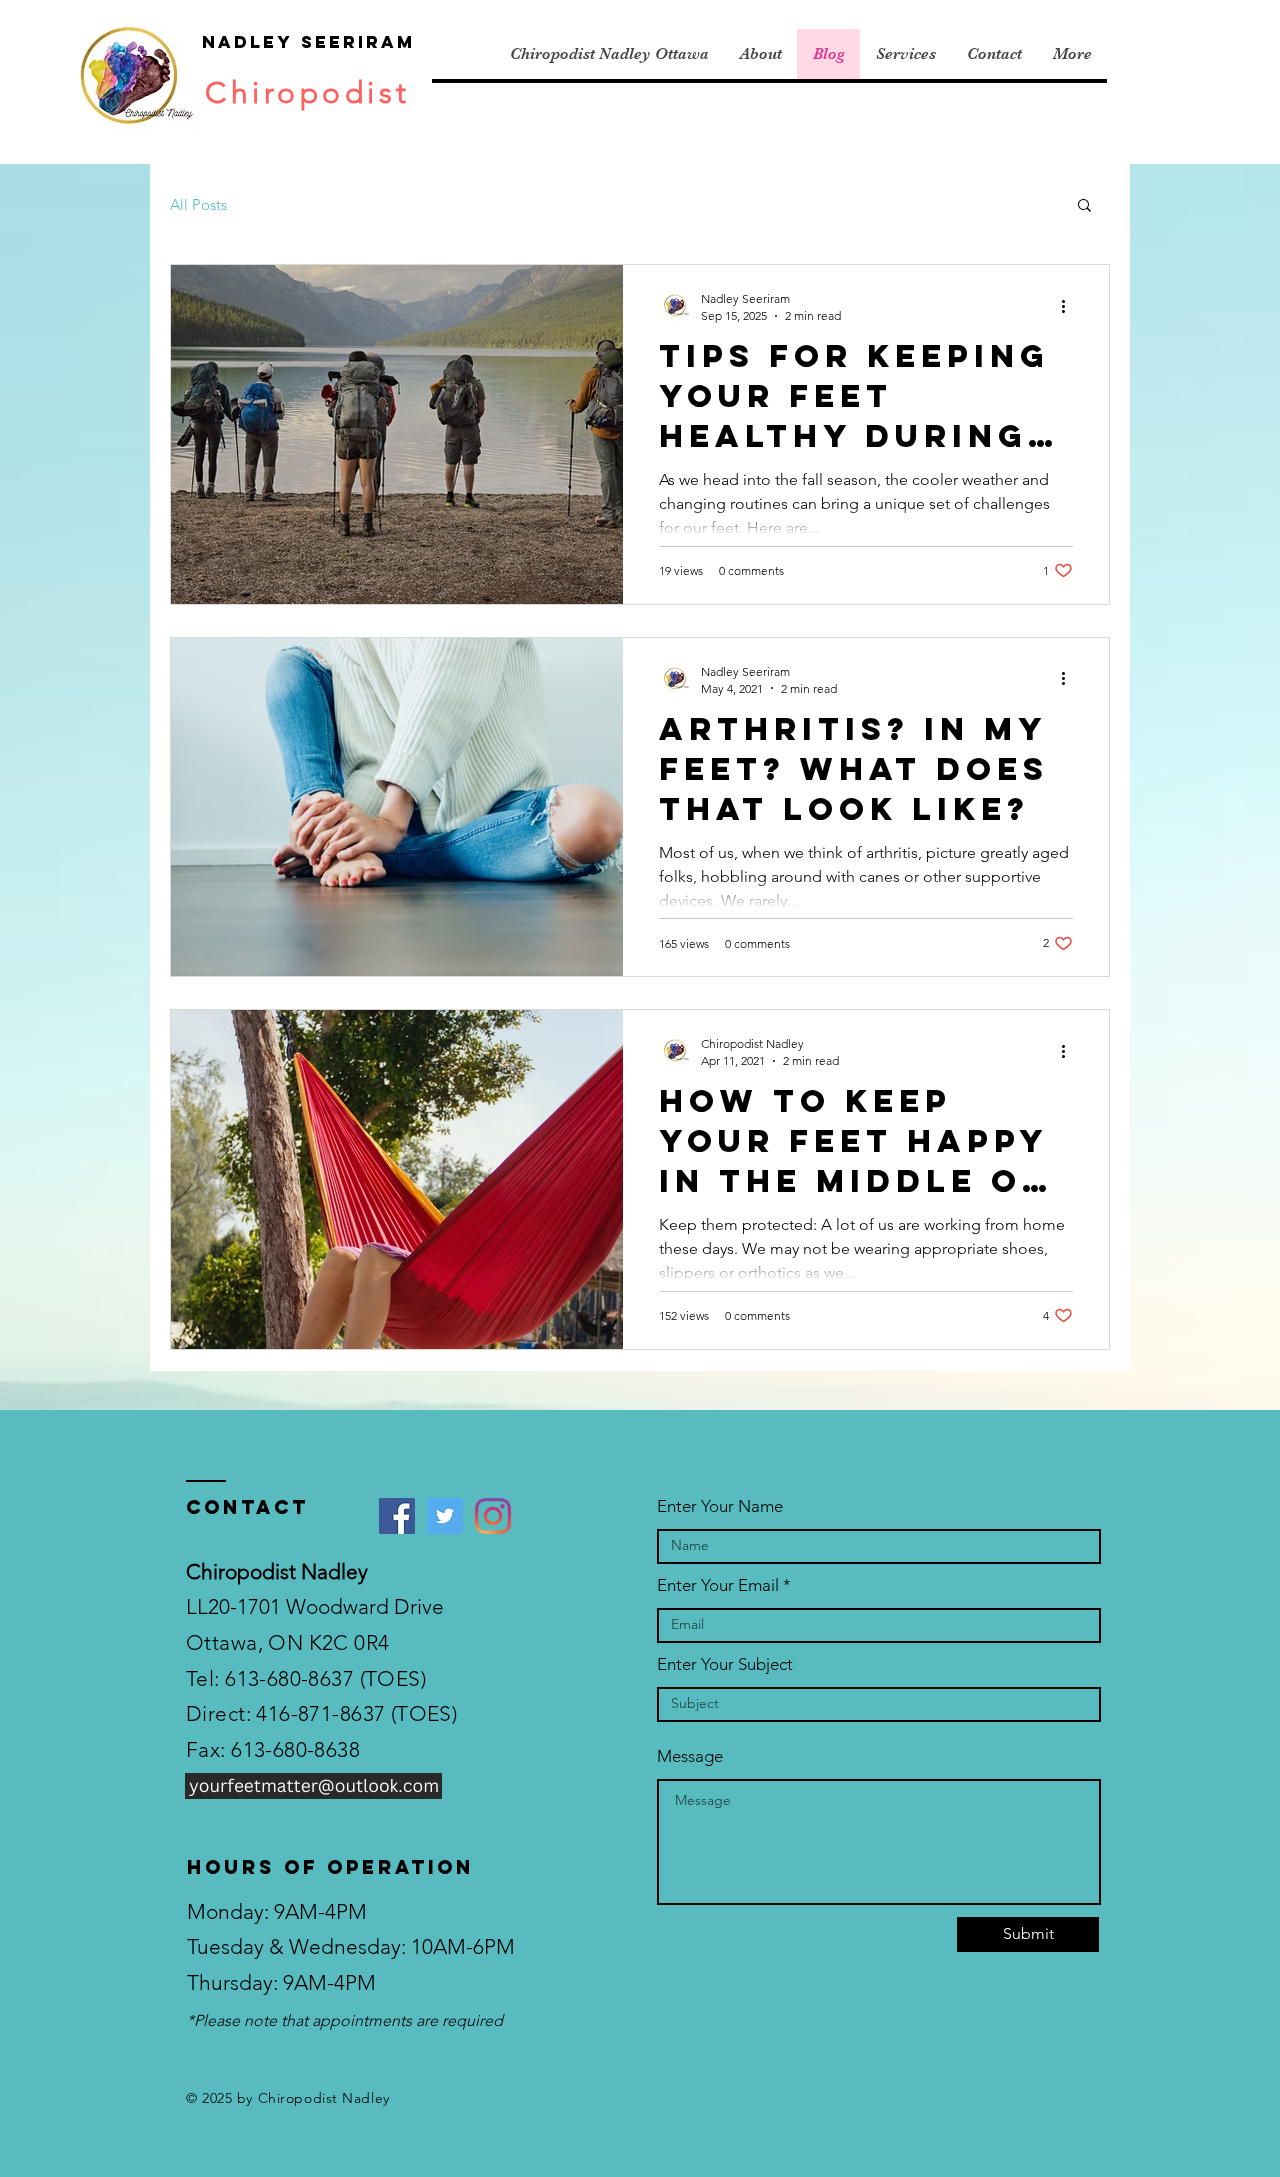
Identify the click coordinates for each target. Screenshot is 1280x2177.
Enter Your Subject (725, 1664)
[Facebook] (397, 1516)
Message (690, 1756)
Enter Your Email (718, 1585)
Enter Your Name (720, 1506)
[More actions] (1070, 306)
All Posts (198, 204)
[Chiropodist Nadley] (493, 1516)
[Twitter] (445, 1516)
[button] (1084, 206)
